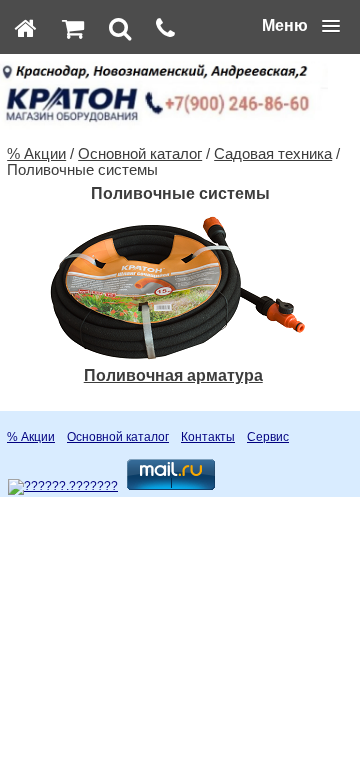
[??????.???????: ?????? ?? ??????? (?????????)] (63, 487)
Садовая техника (273, 154)
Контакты (208, 437)
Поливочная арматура (173, 375)
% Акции (36, 154)
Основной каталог (140, 154)
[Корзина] (73, 28)
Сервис (268, 437)
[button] (301, 26)
